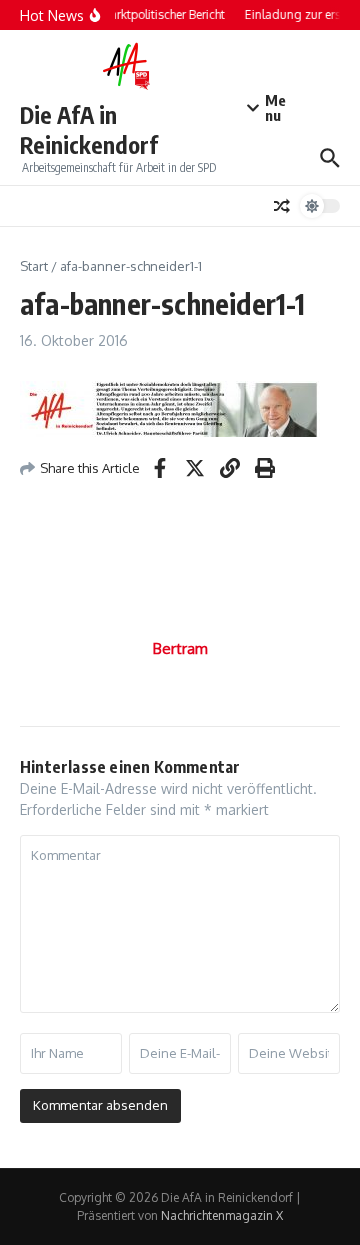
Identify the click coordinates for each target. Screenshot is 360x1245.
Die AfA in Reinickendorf (89, 129)
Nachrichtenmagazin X (222, 1215)
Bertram (180, 648)
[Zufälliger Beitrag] (282, 206)
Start (34, 266)
